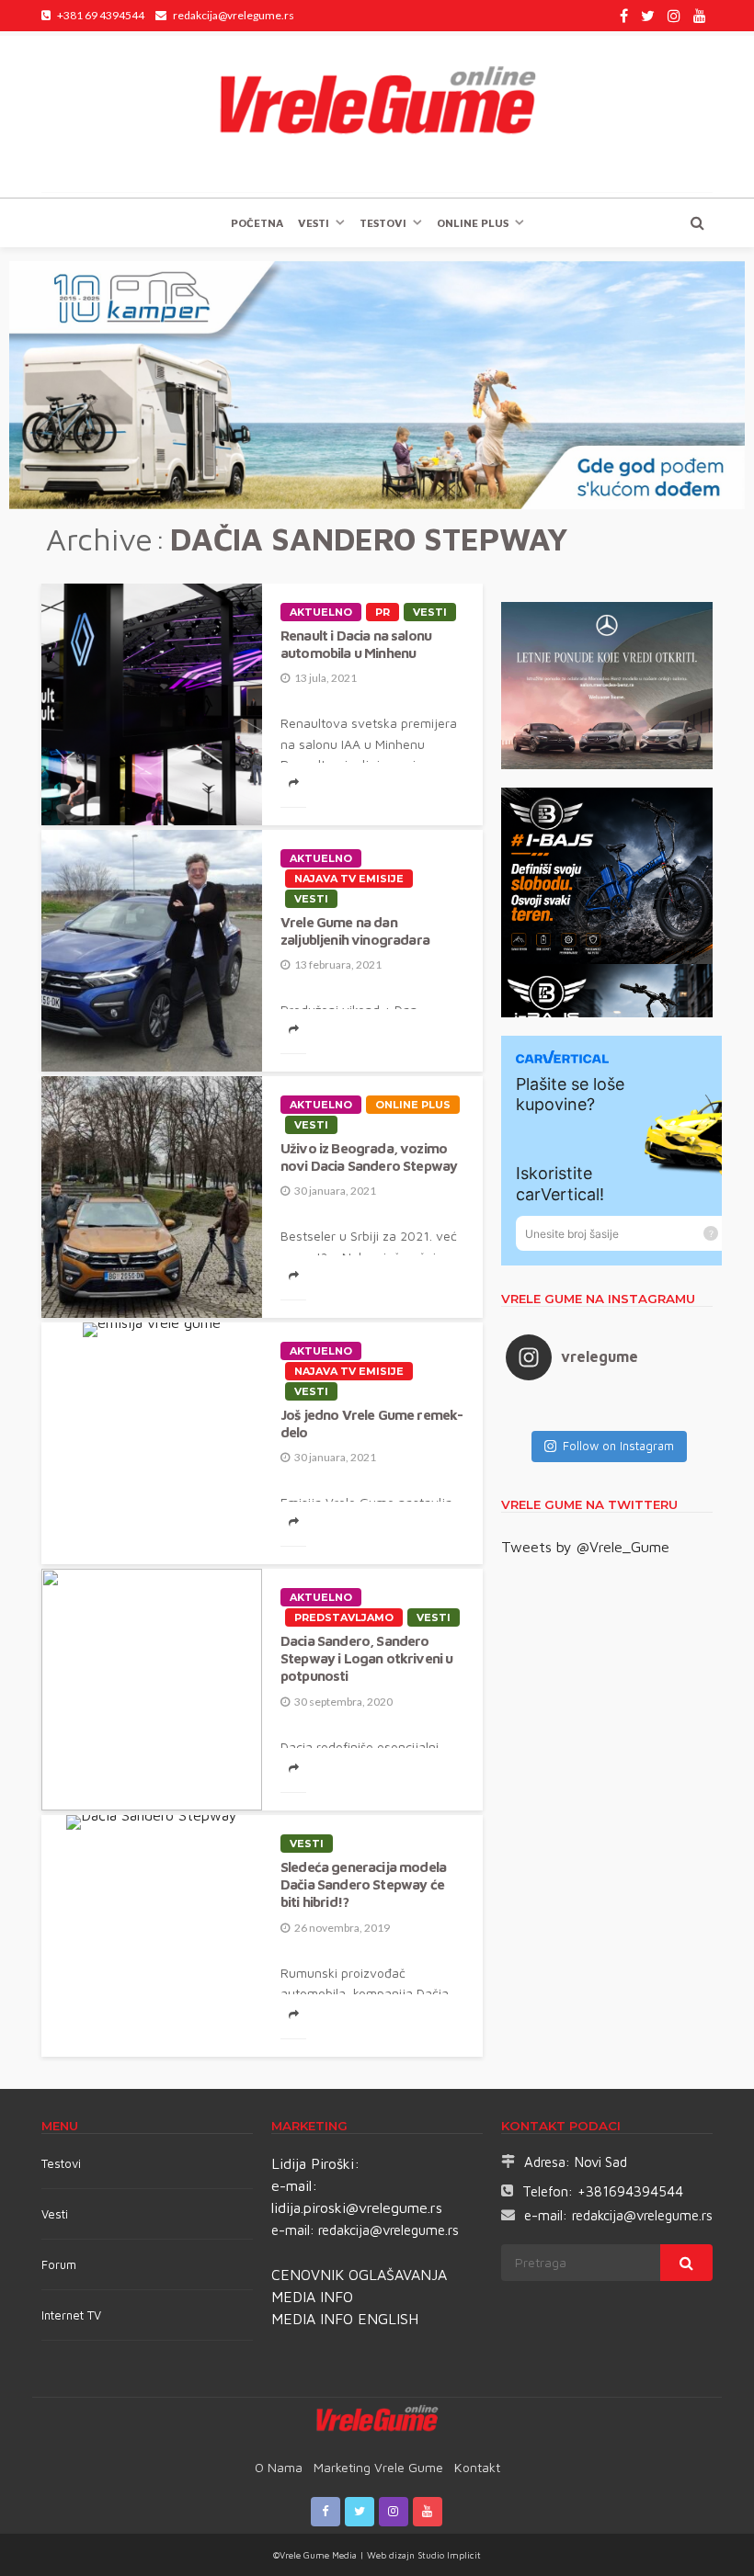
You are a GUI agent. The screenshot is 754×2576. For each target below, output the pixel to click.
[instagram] (674, 16)
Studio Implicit (448, 2555)
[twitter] (648, 16)
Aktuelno (321, 612)
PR (383, 612)
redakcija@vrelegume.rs (388, 2230)
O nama (279, 2467)
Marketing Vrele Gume (378, 2467)
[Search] (697, 222)
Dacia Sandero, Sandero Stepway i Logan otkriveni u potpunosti (366, 1658)
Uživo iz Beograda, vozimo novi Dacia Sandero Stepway (369, 1157)
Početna (257, 223)
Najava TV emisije (349, 879)
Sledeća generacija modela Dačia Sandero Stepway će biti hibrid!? (363, 1884)
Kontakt (477, 2467)
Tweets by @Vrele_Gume (585, 1547)
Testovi (61, 2163)
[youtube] (700, 16)
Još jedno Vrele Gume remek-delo (371, 1423)
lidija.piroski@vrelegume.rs (357, 2207)
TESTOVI (383, 223)
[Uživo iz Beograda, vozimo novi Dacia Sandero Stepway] (152, 1197)
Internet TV (71, 2315)
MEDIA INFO (312, 2297)
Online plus (473, 223)
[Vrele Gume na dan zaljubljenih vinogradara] (152, 951)
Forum (59, 2264)
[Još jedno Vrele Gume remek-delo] (152, 1330)
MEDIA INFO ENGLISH (345, 2319)
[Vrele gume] (377, 114)
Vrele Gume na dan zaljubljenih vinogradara (355, 931)
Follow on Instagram (618, 1446)
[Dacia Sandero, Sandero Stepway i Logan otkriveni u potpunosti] (152, 1690)
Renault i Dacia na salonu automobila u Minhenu (356, 644)
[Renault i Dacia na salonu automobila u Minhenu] (152, 704)
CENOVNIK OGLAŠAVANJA (359, 2275)
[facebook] (624, 16)
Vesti (314, 223)
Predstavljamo (344, 1617)
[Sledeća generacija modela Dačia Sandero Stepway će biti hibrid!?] (152, 1822)
